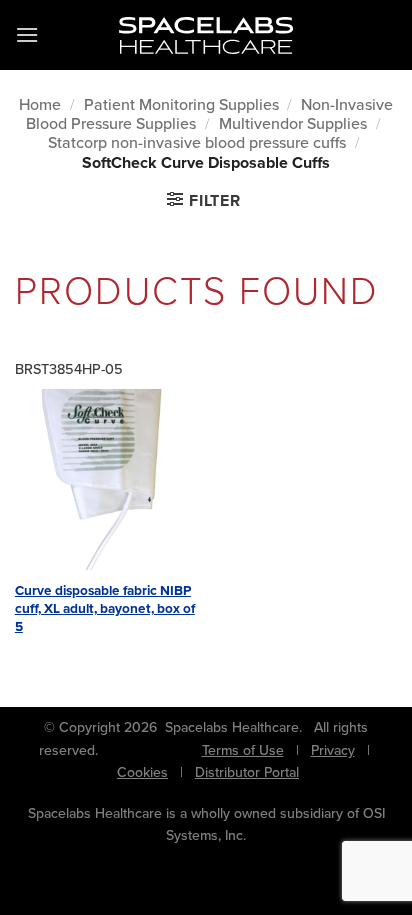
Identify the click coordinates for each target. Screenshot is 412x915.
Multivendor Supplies (293, 123)
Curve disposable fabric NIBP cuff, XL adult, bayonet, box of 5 (105, 608)
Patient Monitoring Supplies (181, 104)
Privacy (333, 750)
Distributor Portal (247, 772)
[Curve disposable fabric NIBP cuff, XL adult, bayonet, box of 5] (105, 479)
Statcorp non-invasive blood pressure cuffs (197, 142)
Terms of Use (243, 750)
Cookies (142, 772)
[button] (27, 34)
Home (40, 104)
